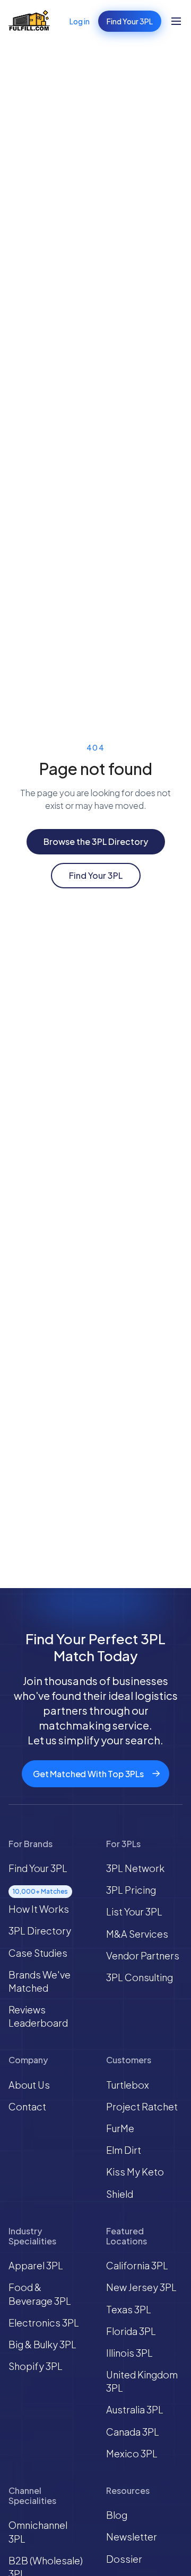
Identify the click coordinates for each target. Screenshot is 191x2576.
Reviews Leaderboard (38, 2016)
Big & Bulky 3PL (42, 2344)
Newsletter (132, 2537)
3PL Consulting (140, 1977)
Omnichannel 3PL (38, 2532)
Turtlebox (128, 2085)
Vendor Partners (143, 1955)
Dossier (124, 2559)
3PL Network (135, 1868)
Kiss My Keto (135, 2172)
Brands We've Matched (40, 1981)
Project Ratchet (142, 2106)
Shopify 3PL (36, 2366)
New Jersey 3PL (141, 2287)
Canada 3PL (133, 2432)
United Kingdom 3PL (142, 2381)
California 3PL (137, 2265)
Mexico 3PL (132, 2453)
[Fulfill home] (29, 21)
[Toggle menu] (176, 21)
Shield (120, 2194)
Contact (27, 2106)
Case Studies (38, 1953)
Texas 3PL (129, 2309)
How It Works (39, 1909)
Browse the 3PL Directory (96, 841)
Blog (117, 2515)
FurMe (120, 2128)
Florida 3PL (131, 2331)
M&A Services (137, 1934)
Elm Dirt (124, 2150)
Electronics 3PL (44, 2323)
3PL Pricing (131, 1890)
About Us (29, 2085)
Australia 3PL (135, 2409)
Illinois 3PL (129, 2353)
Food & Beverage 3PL (40, 2294)
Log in (80, 21)
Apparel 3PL (36, 2265)
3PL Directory (40, 1931)
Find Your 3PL (130, 21)
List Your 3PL (134, 1911)
